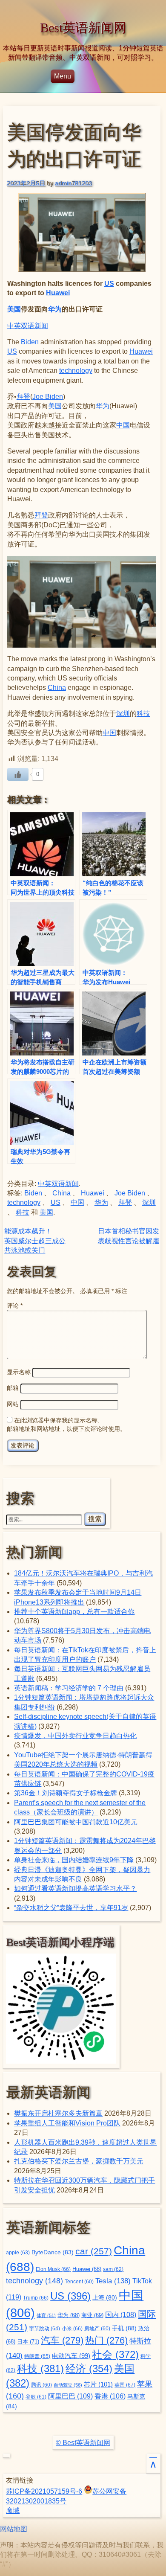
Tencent (79, 2281)
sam (113, 2269)
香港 (110, 2396)
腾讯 (41, 2385)
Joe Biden (48, 397)
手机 (124, 2328)
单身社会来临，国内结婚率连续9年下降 (74, 1860)
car (94, 2251)
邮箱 (13, 1388)
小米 (72, 2329)
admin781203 (73, 183)
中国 (123, 425)
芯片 (98, 2384)
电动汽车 (71, 2356)
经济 (89, 2369)
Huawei (58, 293)
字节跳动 (44, 2329)
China (57, 688)
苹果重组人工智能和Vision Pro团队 (67, 2123)
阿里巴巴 (70, 2396)
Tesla (113, 2281)
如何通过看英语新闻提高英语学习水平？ (75, 1888)
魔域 (13, 2511)
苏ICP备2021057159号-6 (44, 2491)
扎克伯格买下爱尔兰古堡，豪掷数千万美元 (79, 2161)
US (109, 283)
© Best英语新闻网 (83, 2443)
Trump (36, 2298)
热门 (106, 2340)
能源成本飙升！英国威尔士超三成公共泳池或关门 (35, 1241)
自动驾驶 (68, 2385)
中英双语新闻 (28, 326)
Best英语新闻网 (83, 28)
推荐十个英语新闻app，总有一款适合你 (74, 1612)
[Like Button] (18, 774)
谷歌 (36, 2397)
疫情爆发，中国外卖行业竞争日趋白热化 (75, 1736)
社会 (115, 2354)
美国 (14, 309)
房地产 (97, 2328)
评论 (15, 1305)
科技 (143, 714)
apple (18, 2253)
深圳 (123, 714)
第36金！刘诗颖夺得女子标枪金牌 (66, 1793)
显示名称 (19, 1372)
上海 (105, 2298)
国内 (121, 2315)
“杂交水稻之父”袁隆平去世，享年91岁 (71, 1908)
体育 (46, 2315)
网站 (13, 1404)
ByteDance (53, 2252)
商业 (92, 2315)
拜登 (23, 397)
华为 (55, 309)
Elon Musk (53, 2269)
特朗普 (37, 2356)
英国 (125, 2385)
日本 (28, 2342)
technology (76, 371)
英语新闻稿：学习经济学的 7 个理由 (69, 1688)
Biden (30, 342)
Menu (63, 76)
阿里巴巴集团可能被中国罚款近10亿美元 (76, 1822)
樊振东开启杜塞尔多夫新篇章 (58, 2113)
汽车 (62, 2340)
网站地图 (14, 2529)
